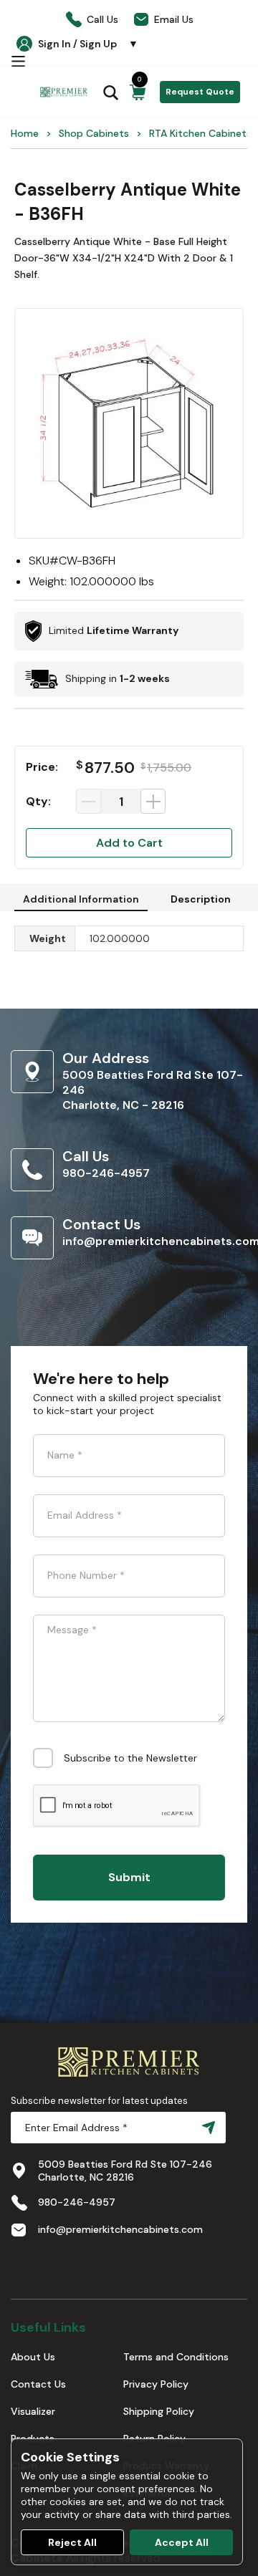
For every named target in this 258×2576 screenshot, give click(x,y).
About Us (33, 2357)
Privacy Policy (156, 2384)
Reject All (72, 2542)
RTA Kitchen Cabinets (200, 133)
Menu (18, 61)
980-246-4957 (106, 1173)
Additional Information (81, 899)
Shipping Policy (159, 2411)
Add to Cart (129, 843)
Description (201, 899)
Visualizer (33, 2411)
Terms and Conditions (176, 2357)
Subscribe (206, 2128)
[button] (129, 423)
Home (25, 133)
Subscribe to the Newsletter (130, 1758)
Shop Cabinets (94, 133)
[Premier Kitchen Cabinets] (64, 92)
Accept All (182, 2542)
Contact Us (38, 2384)
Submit (129, 1877)
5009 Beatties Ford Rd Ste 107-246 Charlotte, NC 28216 (125, 2171)
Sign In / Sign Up (88, 44)
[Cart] (138, 92)
